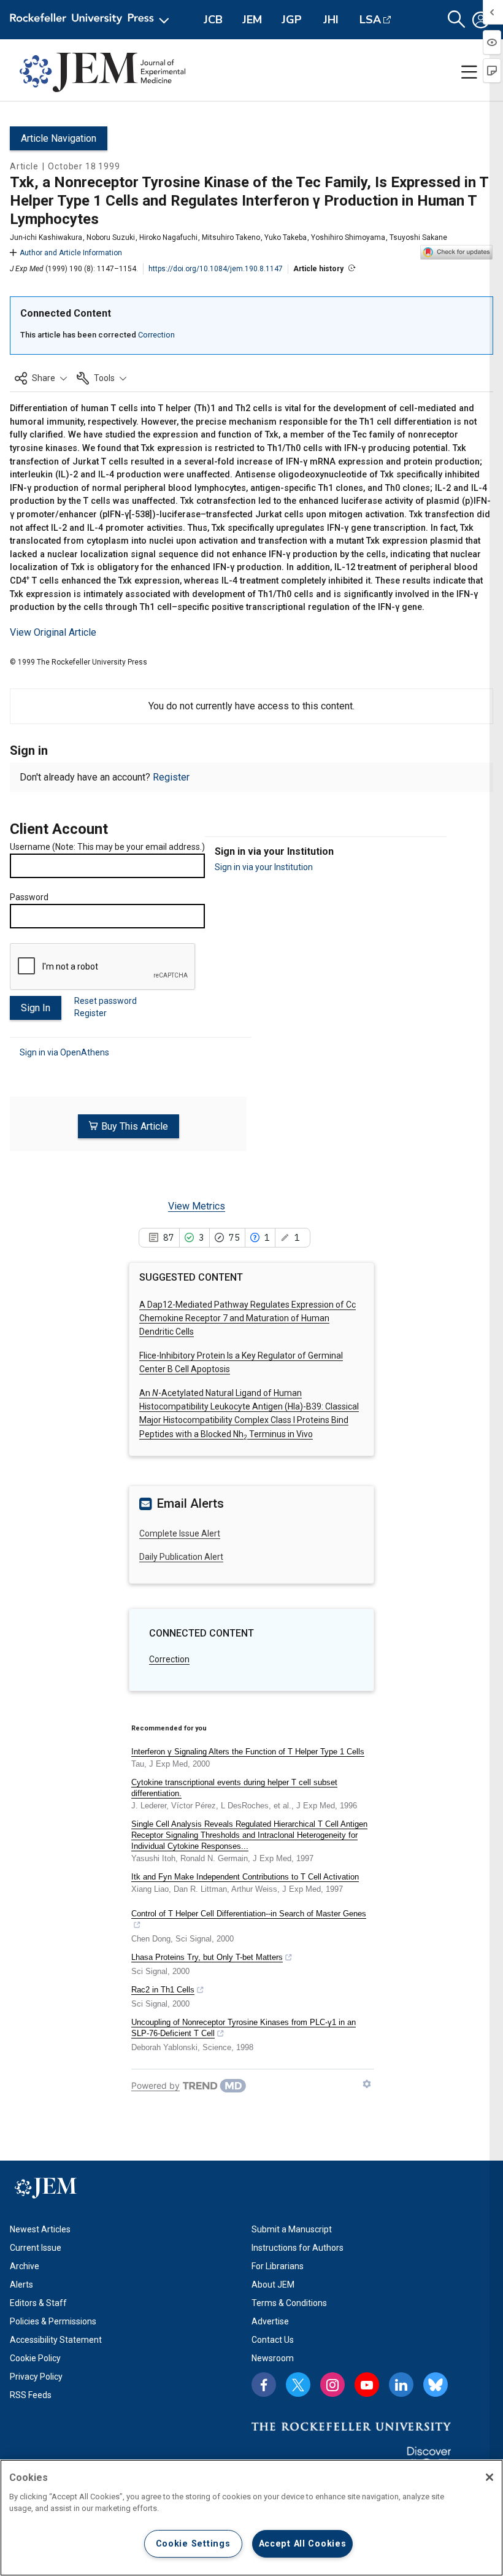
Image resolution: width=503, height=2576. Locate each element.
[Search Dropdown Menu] (456, 20)
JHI (331, 20)
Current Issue (36, 2248)
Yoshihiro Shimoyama (348, 237)
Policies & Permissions (53, 2321)
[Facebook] (264, 2385)
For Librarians (278, 2266)
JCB (213, 20)
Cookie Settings (193, 2544)
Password (29, 897)
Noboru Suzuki (111, 237)
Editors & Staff (38, 2303)
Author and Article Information (71, 253)
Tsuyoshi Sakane (418, 237)
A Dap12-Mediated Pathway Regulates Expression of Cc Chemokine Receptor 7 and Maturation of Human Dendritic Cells (248, 1318)
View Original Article (53, 632)
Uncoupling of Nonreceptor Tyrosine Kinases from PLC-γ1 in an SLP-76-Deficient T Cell (244, 2028)
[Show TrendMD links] (367, 2084)
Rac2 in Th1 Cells (163, 1990)
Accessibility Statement (56, 2340)
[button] (41, 378)
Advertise (270, 2321)
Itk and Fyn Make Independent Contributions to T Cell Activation (245, 1877)
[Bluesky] (436, 2385)
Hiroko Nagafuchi (168, 237)
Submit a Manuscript (292, 2229)
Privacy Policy (36, 2377)
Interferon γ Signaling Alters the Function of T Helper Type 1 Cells (248, 1752)
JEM (252, 20)
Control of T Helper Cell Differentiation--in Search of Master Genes (249, 1914)
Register (171, 777)
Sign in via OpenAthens (64, 1052)
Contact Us (273, 2340)
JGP (292, 20)
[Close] (490, 2477)
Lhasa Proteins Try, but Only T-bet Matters (207, 1957)
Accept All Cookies (303, 2544)
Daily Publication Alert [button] (181, 1557)
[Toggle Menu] (469, 72)
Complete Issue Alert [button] (180, 1533)
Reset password (106, 1001)
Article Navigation (59, 138)
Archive (25, 2266)
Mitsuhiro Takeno (231, 237)
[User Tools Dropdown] (481, 20)
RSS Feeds (31, 2395)
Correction (156, 335)
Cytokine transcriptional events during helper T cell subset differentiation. (234, 1788)
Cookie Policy (35, 2358)
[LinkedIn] (401, 2385)
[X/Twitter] (298, 2385)
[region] (251, 2518)
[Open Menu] (92, 20)
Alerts (21, 2285)
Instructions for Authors (298, 2248)
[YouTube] (367, 2385)
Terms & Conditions (289, 2303)
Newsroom (273, 2358)
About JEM (273, 2285)
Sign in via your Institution (264, 867)
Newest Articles (40, 2229)
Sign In (36, 1008)
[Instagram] (332, 2385)
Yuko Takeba (286, 237)
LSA (370, 20)
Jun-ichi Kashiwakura (46, 237)
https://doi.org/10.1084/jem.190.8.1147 (216, 269)
